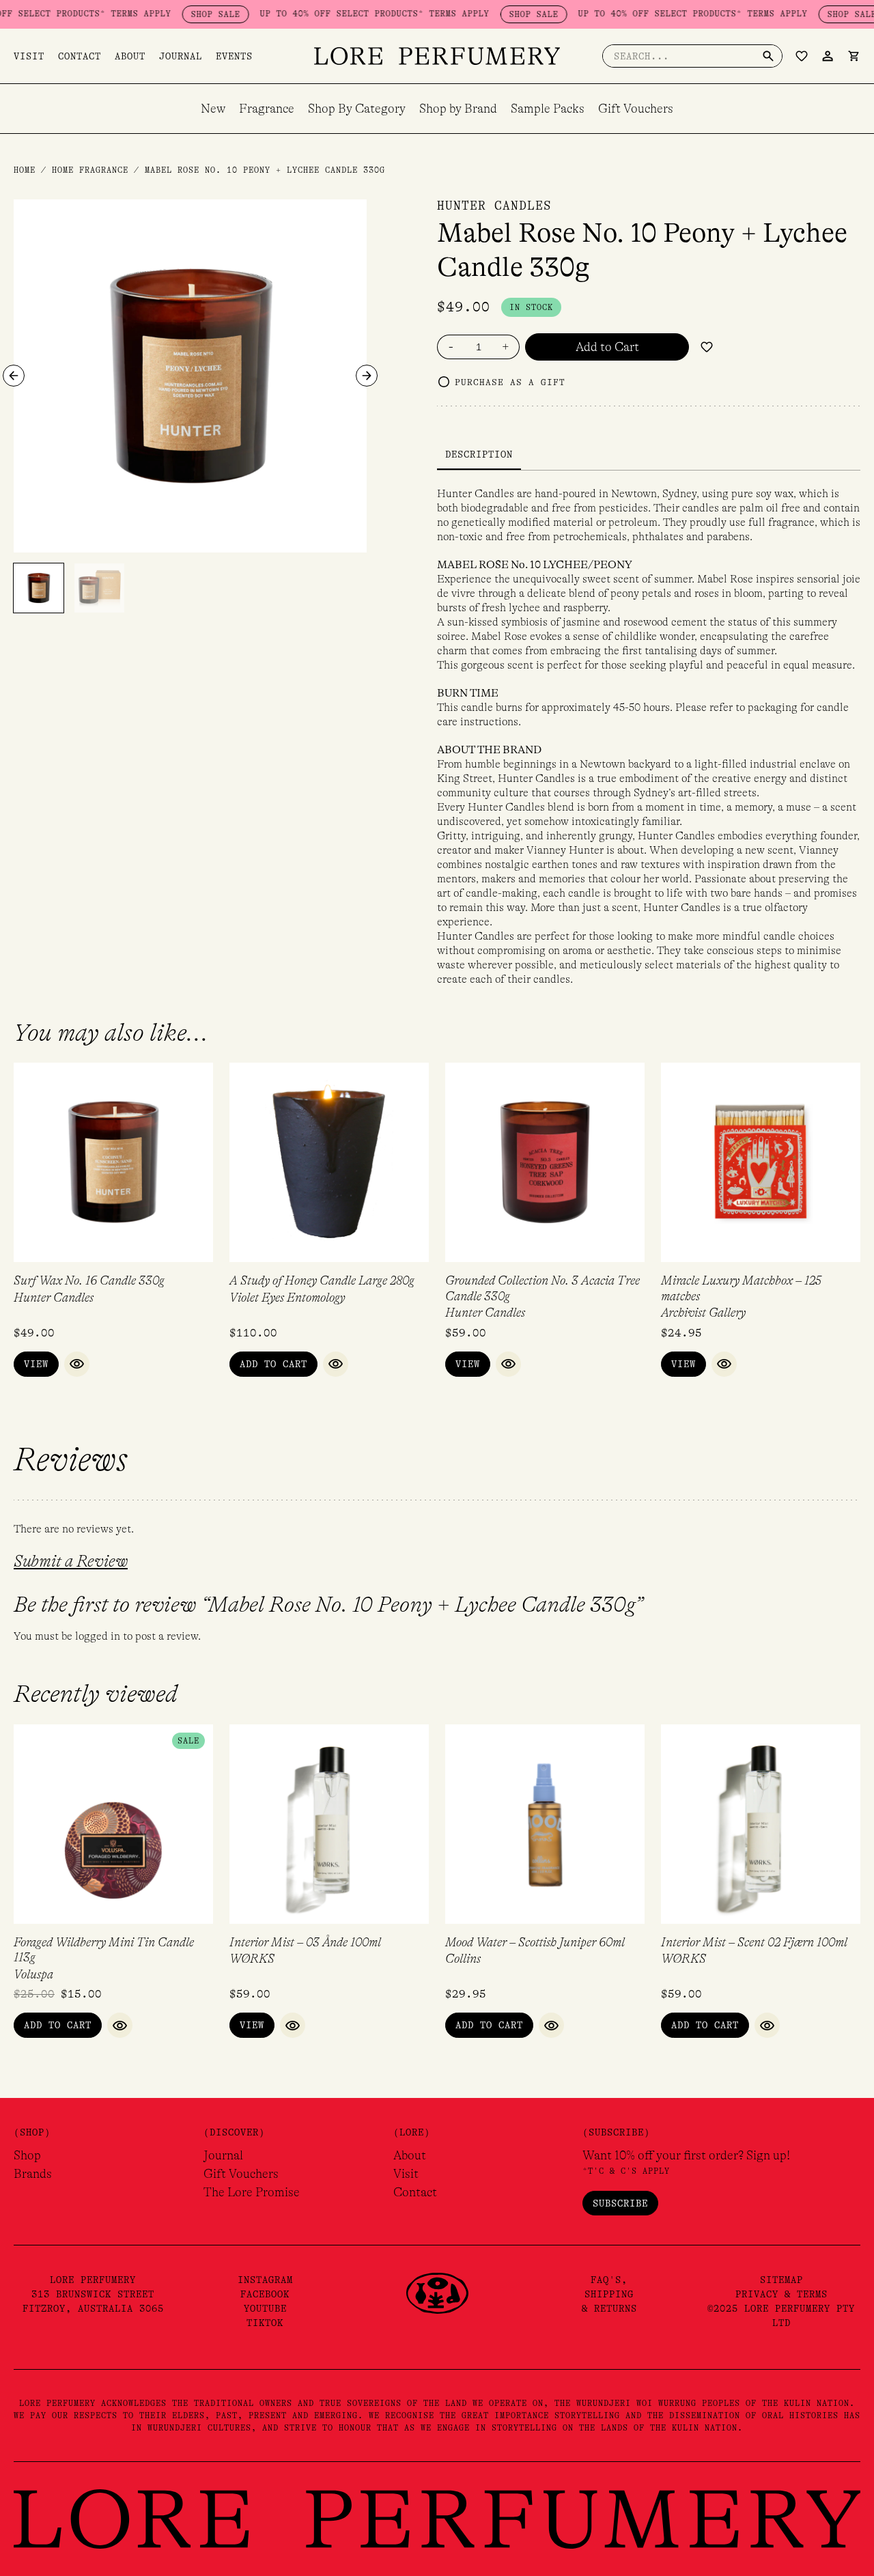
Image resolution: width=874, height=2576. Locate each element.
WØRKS (252, 1959)
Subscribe (620, 2203)
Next (367, 376)
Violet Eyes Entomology (287, 1298)
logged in (98, 1636)
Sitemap (781, 2280)
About (130, 56)
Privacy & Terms (781, 2294)
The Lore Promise (252, 2192)
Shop (27, 2155)
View (36, 1364)
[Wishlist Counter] (802, 56)
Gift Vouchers (636, 109)
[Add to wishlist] (707, 347)
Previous (14, 376)
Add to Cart (607, 347)
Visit (29, 56)
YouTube (265, 2308)
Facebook (265, 2294)
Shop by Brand (458, 109)
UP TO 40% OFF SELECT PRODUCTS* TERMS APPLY (335, 14)
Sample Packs (548, 109)
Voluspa (33, 1974)
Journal (181, 56)
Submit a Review (71, 1562)
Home (25, 170)
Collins (463, 1959)
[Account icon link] (828, 56)
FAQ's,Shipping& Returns (609, 2294)
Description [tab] (479, 454)
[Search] (768, 56)
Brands (33, 2174)
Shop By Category (357, 109)
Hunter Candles (494, 206)
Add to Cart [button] (273, 1364)
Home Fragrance (90, 170)
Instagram (265, 2280)
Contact (80, 56)
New (213, 109)
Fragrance (267, 109)
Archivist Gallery (703, 1313)
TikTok (265, 2323)
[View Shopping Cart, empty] (854, 56)
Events (234, 56)
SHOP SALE (176, 14)
